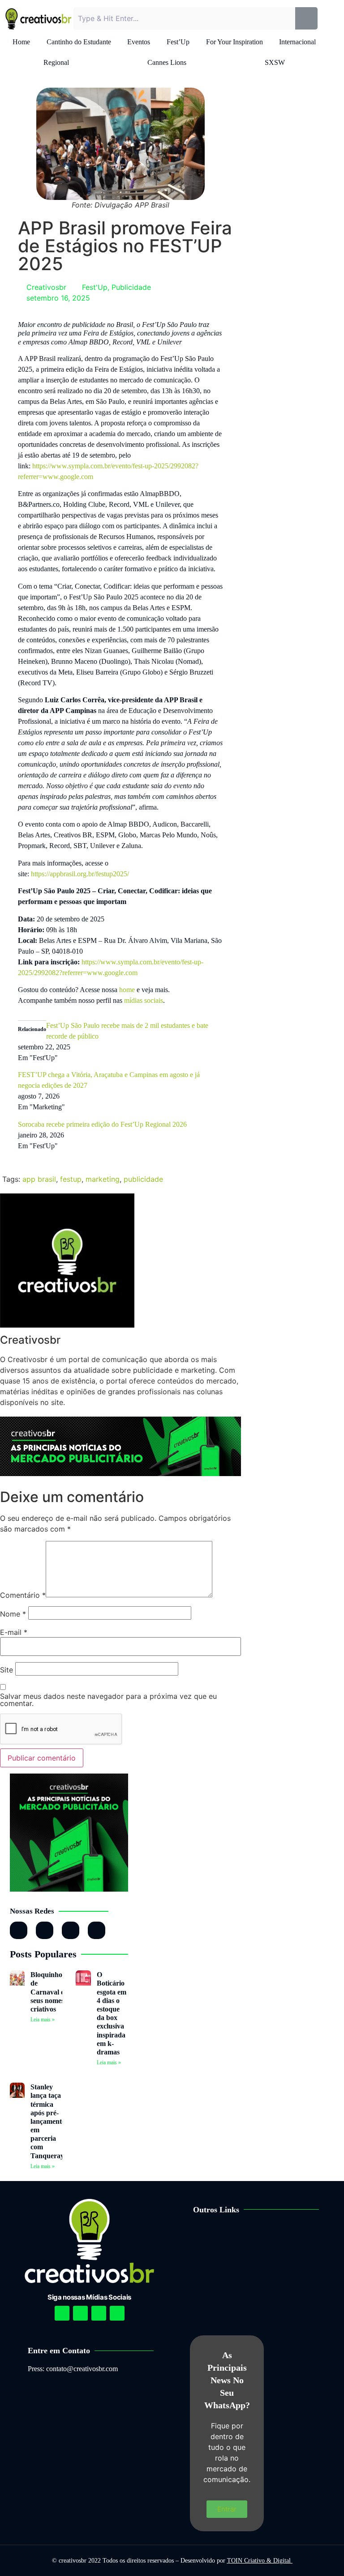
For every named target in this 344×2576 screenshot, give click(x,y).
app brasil (39, 1179)
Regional (56, 62)
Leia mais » (43, 2020)
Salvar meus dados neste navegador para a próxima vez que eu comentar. (108, 1700)
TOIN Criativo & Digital (260, 2561)
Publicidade (131, 287)
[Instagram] (19, 1930)
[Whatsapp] (71, 1930)
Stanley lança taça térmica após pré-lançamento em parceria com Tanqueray (48, 2121)
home (127, 990)
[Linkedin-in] (45, 1930)
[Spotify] (80, 2313)
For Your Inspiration (234, 42)
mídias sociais (144, 1000)
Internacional (297, 42)
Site (6, 1670)
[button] (263, 2238)
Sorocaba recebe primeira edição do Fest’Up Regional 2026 (102, 1124)
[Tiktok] (97, 1930)
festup (71, 1179)
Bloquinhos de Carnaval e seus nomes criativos (48, 1992)
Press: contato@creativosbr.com (73, 2369)
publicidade (143, 1179)
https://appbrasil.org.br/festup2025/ (80, 874)
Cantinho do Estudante (79, 42)
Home (21, 42)
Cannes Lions (167, 62)
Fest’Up (178, 42)
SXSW (275, 62)
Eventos (139, 42)
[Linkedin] (99, 2313)
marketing (103, 1179)
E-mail (14, 1632)
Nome (13, 1614)
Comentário (23, 1595)
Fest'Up (95, 287)
